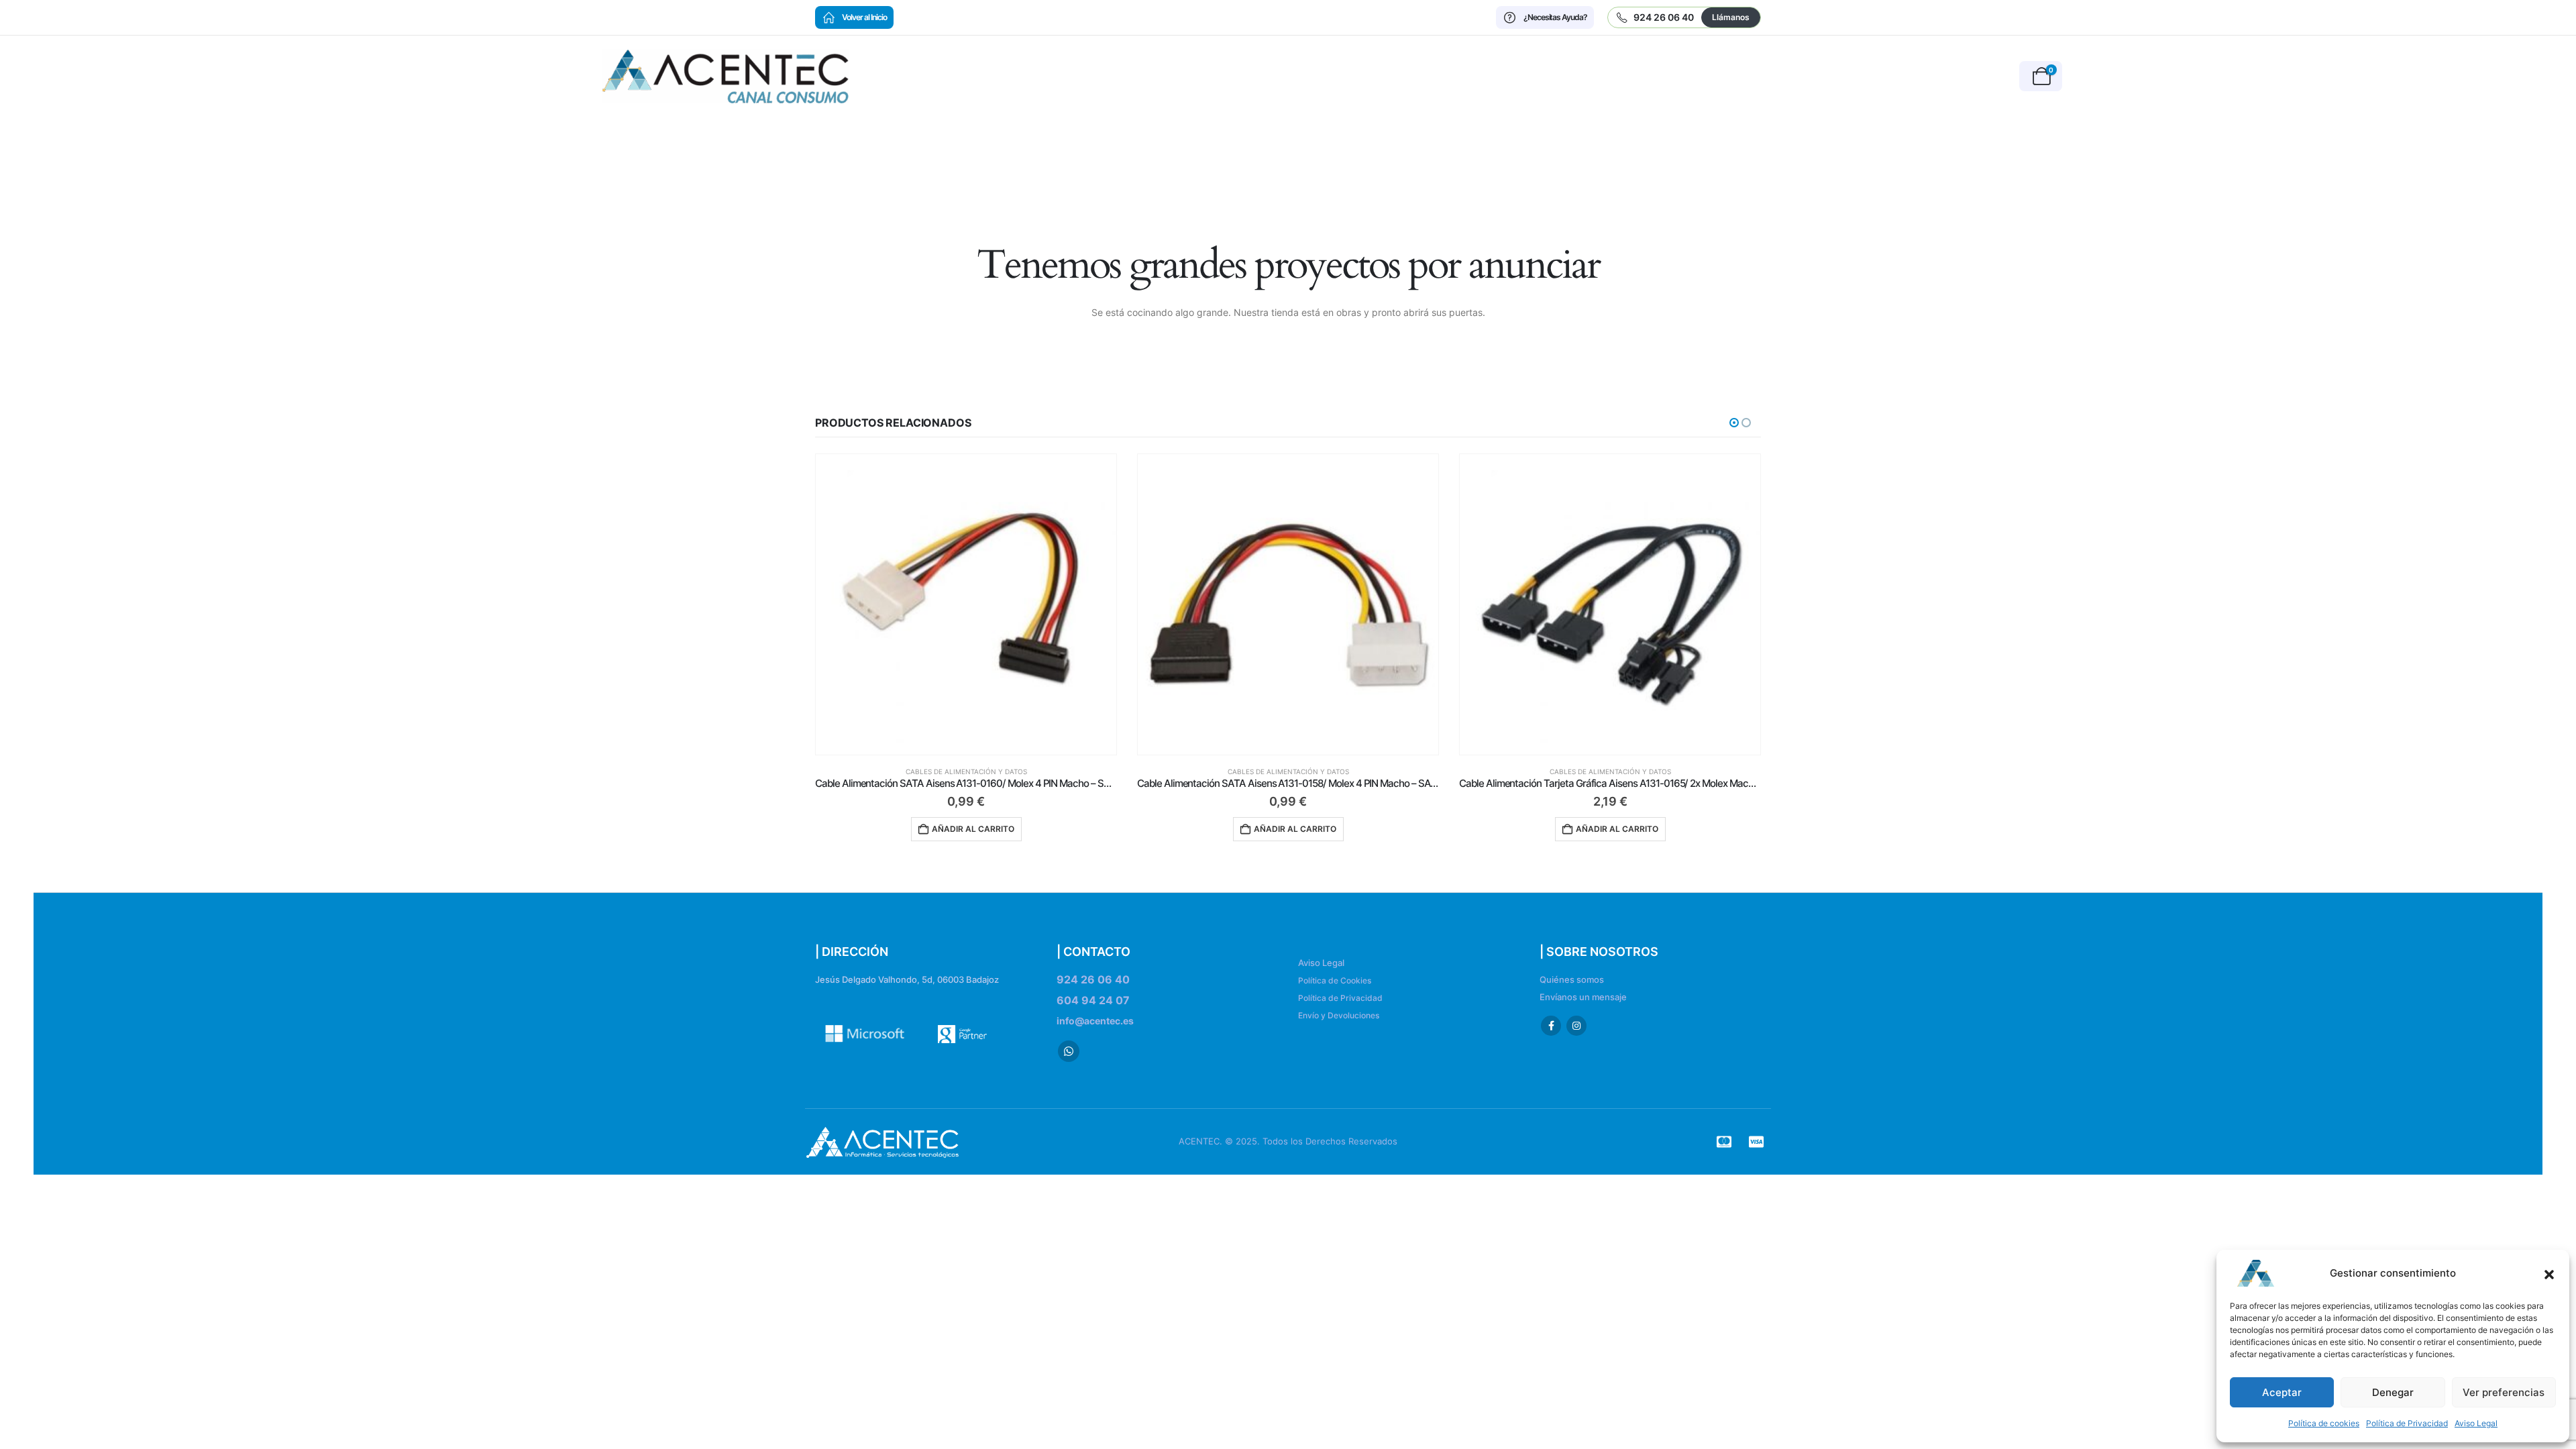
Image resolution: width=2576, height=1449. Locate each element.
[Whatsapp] (1069, 1051)
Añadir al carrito (973, 829)
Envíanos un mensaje (1583, 997)
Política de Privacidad (2407, 1423)
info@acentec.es (1095, 1021)
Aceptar (2282, 1392)
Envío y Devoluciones (1339, 1015)
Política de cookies (2324, 1423)
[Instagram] (1576, 1026)
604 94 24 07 (1093, 1000)
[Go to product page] (966, 604)
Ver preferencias (2504, 1392)
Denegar (2393, 1392)
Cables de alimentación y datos (966, 771)
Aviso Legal (2476, 1423)
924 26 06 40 (1093, 979)
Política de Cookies (1335, 980)
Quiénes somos (1572, 980)
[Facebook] (1551, 1026)
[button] (2549, 1273)
